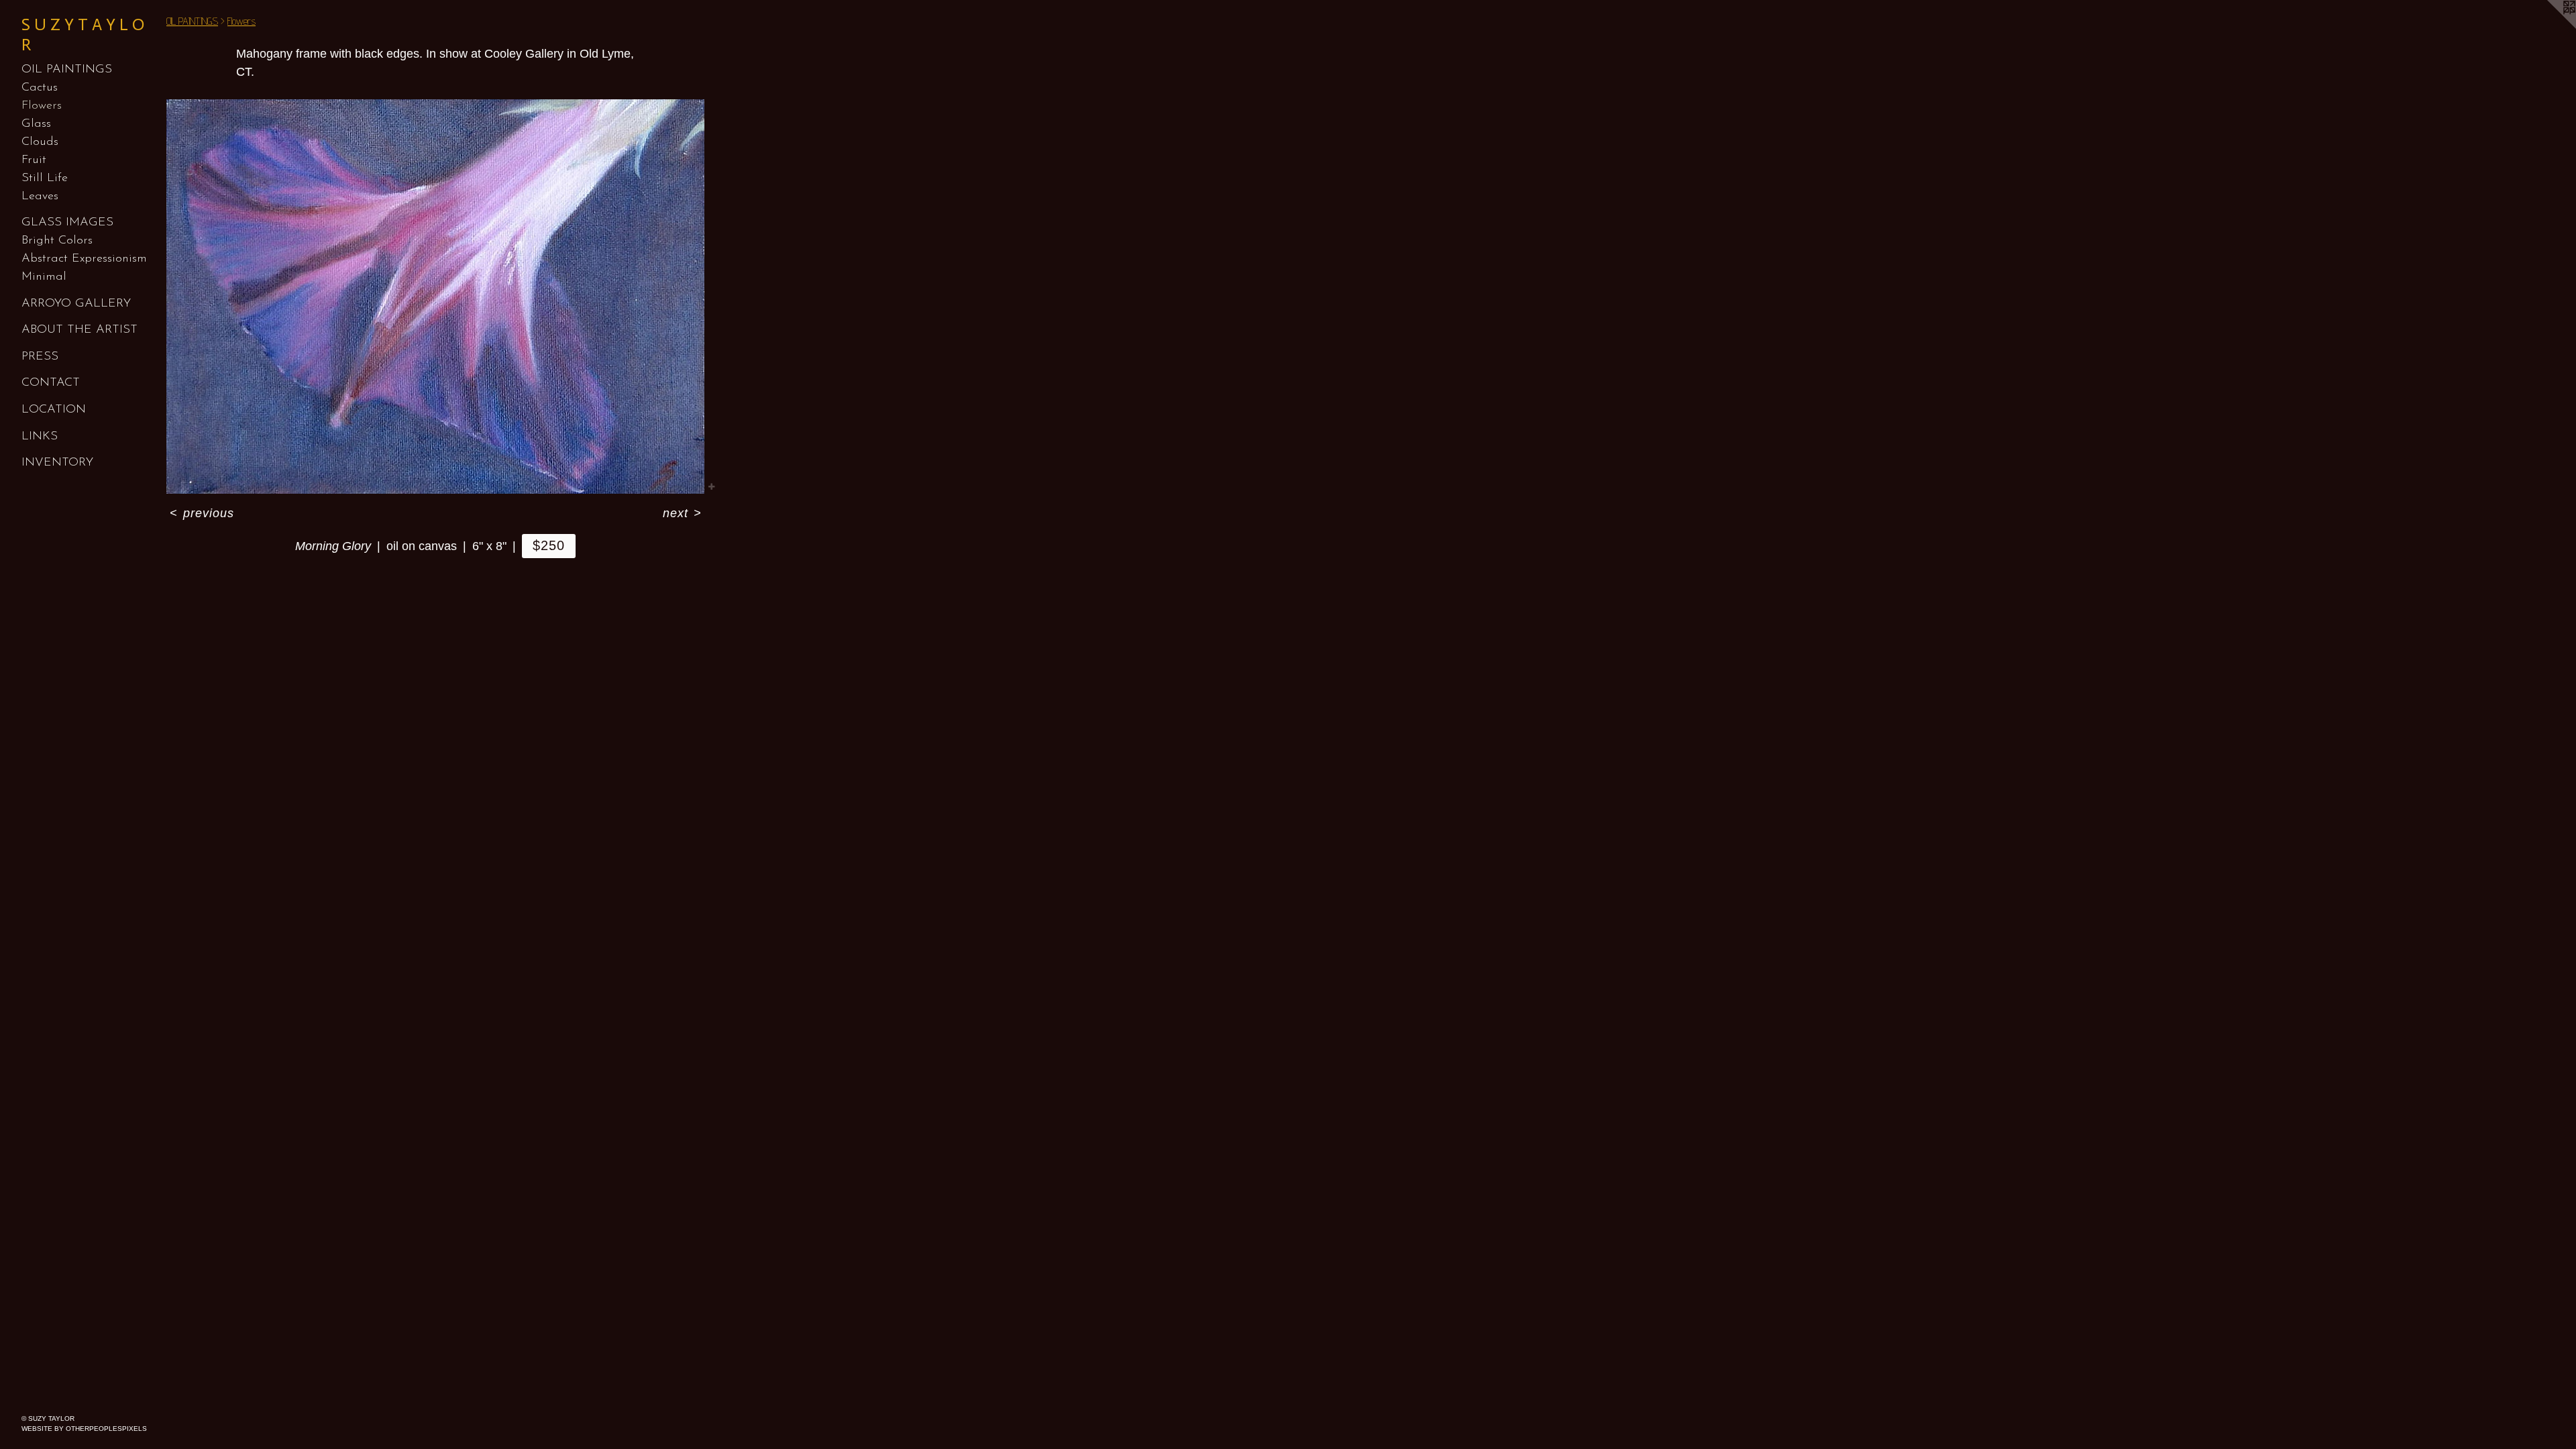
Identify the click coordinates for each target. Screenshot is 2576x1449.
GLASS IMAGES (67, 223)
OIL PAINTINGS (67, 70)
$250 (549, 545)
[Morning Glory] (435, 297)
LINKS (40, 437)
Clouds (40, 142)
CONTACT (51, 383)
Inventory (57, 463)
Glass (36, 124)
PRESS (40, 357)
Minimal (44, 277)
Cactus (40, 88)
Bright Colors (57, 241)
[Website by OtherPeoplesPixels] (2549, 27)
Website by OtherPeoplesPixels (84, 1429)
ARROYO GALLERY (76, 304)
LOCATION (54, 410)
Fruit (34, 160)
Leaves (40, 197)
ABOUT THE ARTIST (79, 330)
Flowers (42, 106)
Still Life (45, 178)
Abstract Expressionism (84, 259)
